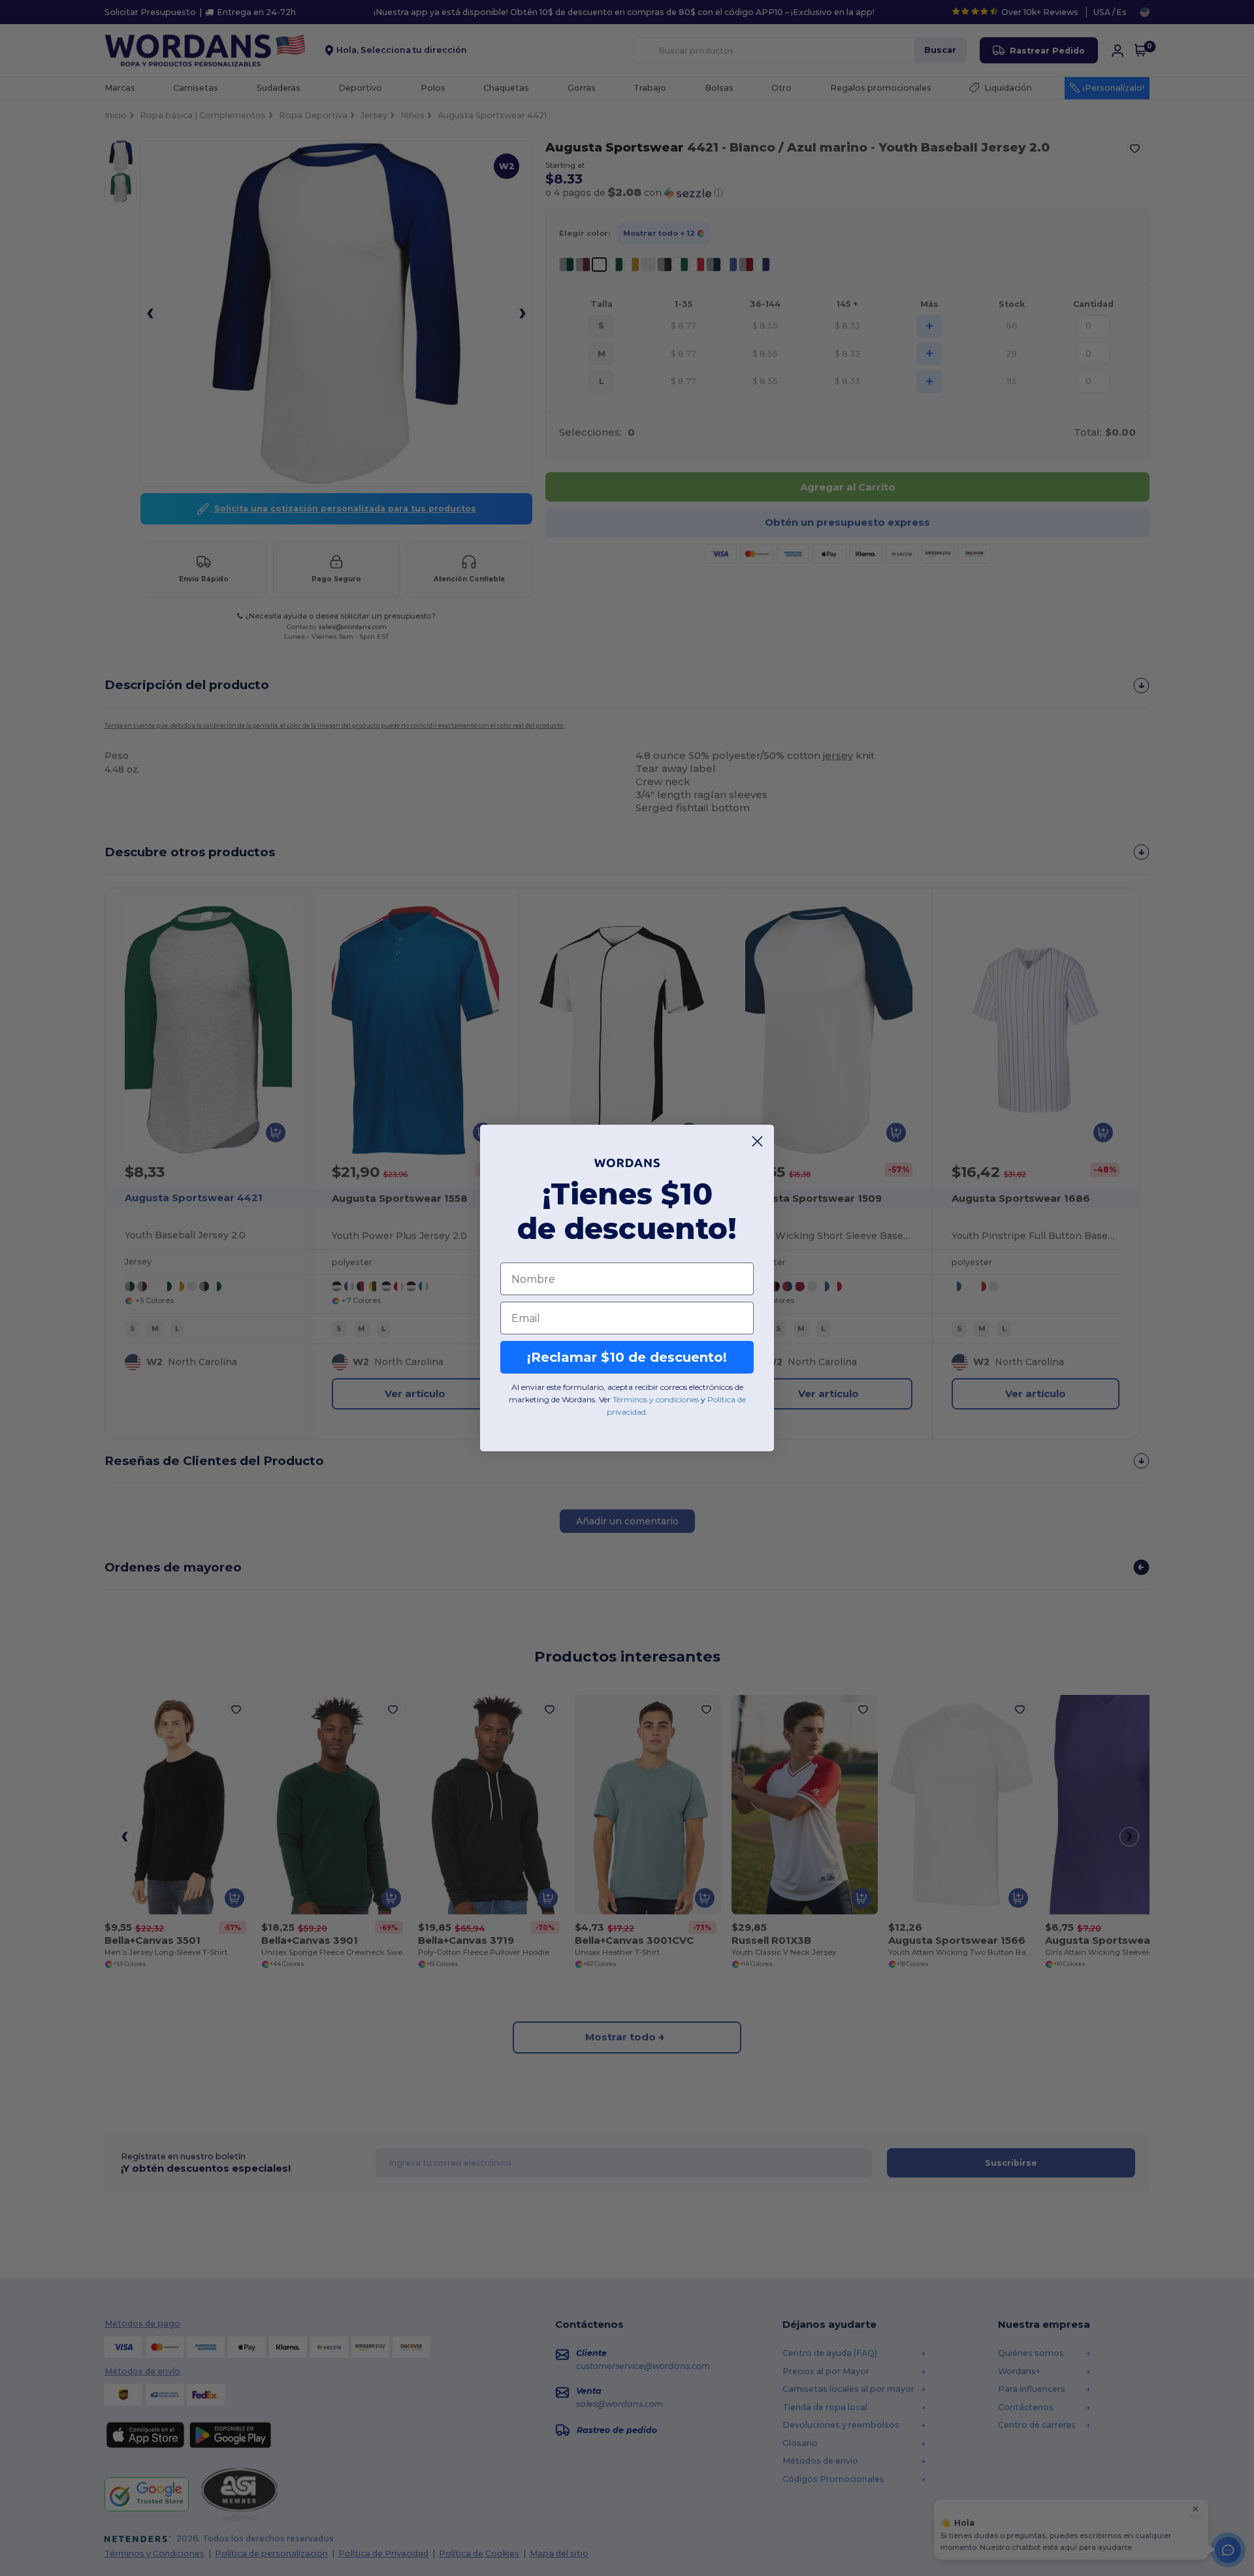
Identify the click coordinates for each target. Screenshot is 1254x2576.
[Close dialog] (757, 1141)
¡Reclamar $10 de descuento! (627, 1357)
